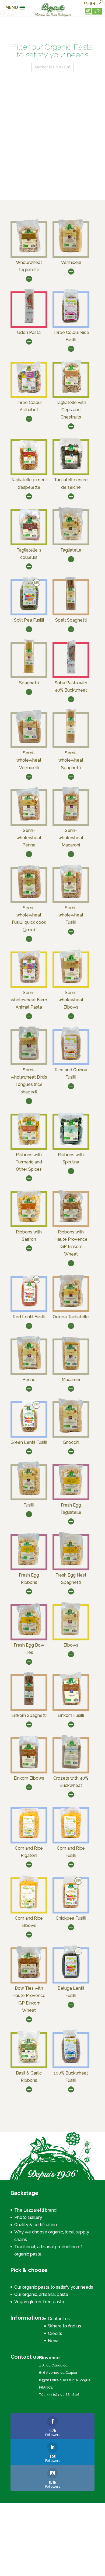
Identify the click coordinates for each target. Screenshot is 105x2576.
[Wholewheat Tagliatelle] (29, 252)
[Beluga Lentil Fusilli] (71, 1978)
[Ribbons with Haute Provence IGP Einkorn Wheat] (71, 1222)
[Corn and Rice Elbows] (29, 1908)
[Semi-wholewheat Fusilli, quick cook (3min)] (29, 897)
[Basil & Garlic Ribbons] (29, 2063)
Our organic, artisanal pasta (41, 2294)
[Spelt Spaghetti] (71, 610)
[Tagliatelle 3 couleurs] (29, 540)
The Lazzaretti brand (35, 2210)
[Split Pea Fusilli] (29, 610)
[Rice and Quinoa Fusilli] (71, 1060)
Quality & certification (36, 2225)
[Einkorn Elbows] (29, 1768)
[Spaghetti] (29, 673)
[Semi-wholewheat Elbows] (71, 982)
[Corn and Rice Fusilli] (71, 1838)
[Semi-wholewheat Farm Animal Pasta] (29, 982)
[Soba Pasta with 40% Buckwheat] (71, 673)
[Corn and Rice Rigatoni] (29, 1838)
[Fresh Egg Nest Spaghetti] (71, 1565)
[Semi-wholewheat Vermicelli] (29, 743)
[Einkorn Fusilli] (71, 1705)
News (54, 2341)
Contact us (59, 2319)
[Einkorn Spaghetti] (29, 1705)
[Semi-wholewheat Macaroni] (71, 820)
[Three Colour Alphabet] (29, 392)
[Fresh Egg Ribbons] (29, 1565)
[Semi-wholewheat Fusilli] (71, 897)
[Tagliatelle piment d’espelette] (29, 470)
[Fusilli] (29, 1495)
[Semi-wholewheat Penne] (29, 820)
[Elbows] (71, 1635)
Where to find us (64, 2326)
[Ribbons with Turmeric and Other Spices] (29, 1144)
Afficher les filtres (50, 67)
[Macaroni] (71, 1369)
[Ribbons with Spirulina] (71, 1144)
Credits (55, 2333)
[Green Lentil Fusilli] (29, 1432)
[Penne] (29, 1369)
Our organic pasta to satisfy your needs (54, 2287)
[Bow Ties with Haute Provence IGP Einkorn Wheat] (29, 1978)
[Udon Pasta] (29, 322)
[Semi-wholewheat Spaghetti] (71, 743)
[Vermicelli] (71, 252)
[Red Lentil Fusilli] (29, 1307)
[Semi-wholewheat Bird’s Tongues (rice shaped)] (29, 1060)
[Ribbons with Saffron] (29, 1222)
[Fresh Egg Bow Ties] (29, 1635)
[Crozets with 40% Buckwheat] (71, 1768)
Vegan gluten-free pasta (39, 2302)
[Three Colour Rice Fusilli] (71, 322)
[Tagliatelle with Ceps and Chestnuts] (71, 392)
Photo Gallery (28, 2217)
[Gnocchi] (71, 1432)
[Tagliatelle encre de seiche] (71, 470)
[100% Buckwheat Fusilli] (71, 2063)
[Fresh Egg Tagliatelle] (71, 1495)
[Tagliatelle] (71, 540)
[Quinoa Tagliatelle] (71, 1307)
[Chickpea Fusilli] (71, 1908)
